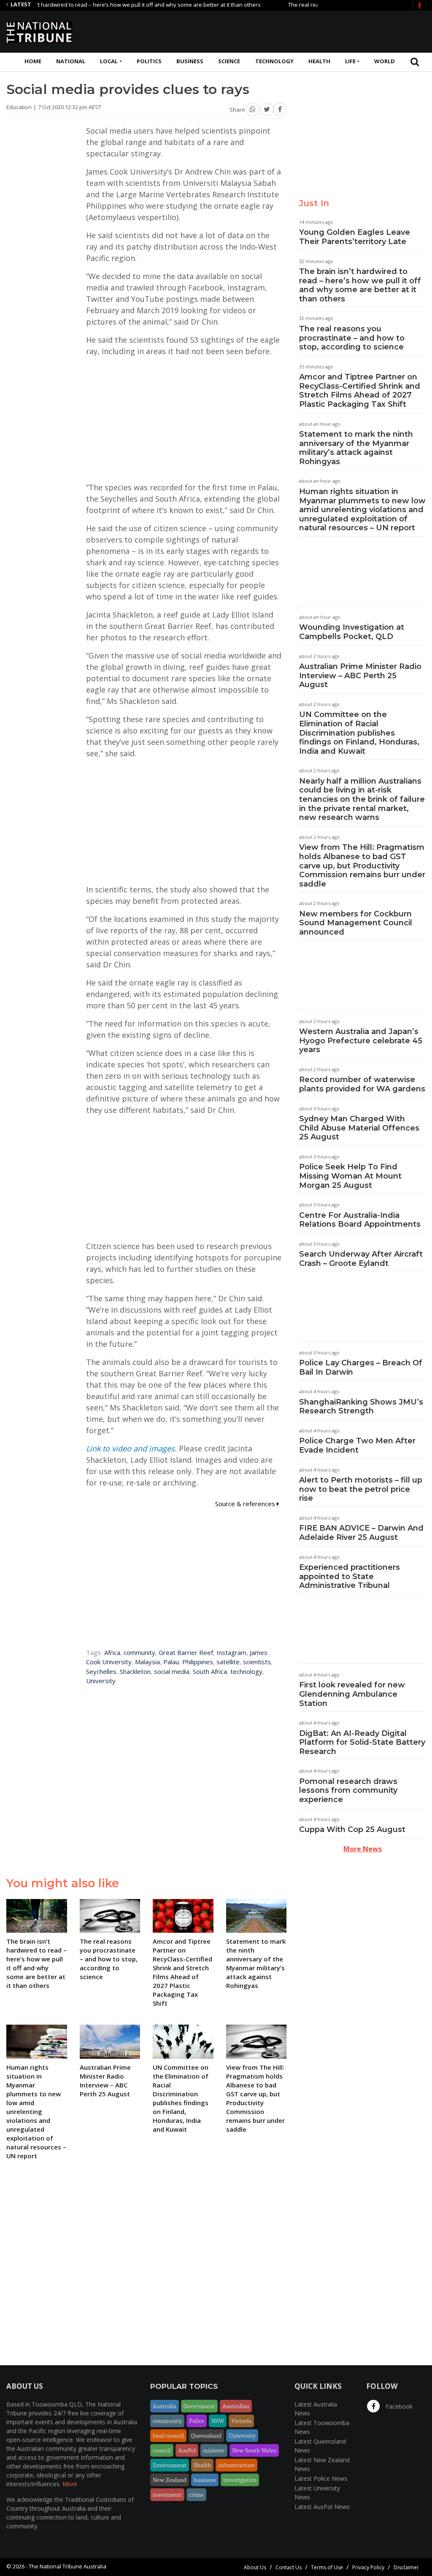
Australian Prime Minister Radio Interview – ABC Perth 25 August (360, 676)
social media (172, 1671)
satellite (228, 1662)
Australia (165, 2406)
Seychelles (101, 1671)
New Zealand (170, 2480)
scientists (257, 1662)
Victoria (241, 2421)
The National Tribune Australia (67, 2566)
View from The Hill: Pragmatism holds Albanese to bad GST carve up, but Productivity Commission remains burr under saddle (362, 865)
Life (350, 61)
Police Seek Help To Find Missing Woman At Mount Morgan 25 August (350, 1176)
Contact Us (289, 2567)
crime (196, 2495)
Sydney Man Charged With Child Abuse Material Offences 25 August (359, 1128)
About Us (255, 2567)
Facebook (398, 2406)
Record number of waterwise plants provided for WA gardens (362, 1084)
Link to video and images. (131, 1448)
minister (214, 2450)
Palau (171, 1662)
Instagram (231, 1652)
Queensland (206, 2436)
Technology (274, 61)
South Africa (210, 1671)
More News (363, 1849)
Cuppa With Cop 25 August (352, 1829)
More (70, 2484)
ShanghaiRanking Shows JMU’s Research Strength (361, 1407)
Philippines (198, 1662)
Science (229, 61)
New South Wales (254, 2450)
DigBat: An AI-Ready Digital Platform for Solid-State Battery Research (362, 1742)
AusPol (187, 2450)
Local (109, 61)
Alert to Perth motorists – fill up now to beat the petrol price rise (361, 1489)
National (71, 61)
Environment (170, 2465)
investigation (240, 2480)
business (205, 2480)
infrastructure (236, 2465)
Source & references (246, 1504)
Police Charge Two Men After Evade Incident (357, 1445)
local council (168, 2436)
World (385, 61)
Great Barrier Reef (186, 1652)
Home (33, 61)
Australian (236, 2406)
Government (199, 2406)
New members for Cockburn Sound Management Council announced (356, 923)
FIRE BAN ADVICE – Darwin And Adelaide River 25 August (361, 1533)
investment (167, 2495)
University (101, 1681)
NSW (218, 2421)
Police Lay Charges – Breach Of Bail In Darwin (361, 1367)
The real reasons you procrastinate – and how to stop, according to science (352, 338)
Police (197, 2421)
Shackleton (135, 1671)
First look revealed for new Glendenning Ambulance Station (352, 1694)
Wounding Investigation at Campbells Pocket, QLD (352, 632)
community (139, 1652)
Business (190, 61)
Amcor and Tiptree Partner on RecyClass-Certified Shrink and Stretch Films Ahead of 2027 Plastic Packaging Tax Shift (360, 391)
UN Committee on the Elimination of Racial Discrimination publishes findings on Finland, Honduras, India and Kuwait (359, 733)
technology (246, 1671)
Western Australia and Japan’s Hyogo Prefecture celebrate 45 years (361, 1041)
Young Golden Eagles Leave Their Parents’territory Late (355, 237)
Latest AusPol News (322, 2507)
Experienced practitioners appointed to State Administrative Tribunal (350, 1576)
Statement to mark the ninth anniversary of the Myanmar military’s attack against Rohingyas (356, 448)
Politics (149, 61)
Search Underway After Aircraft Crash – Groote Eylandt (361, 1259)
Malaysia (147, 1662)
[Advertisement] (272, 31)
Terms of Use (327, 2567)
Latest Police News (321, 2478)
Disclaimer (406, 2567)
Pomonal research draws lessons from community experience (348, 1790)
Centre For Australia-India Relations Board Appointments (360, 1220)
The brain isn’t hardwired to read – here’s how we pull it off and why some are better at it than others (360, 285)
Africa (112, 1652)
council (162, 2450)
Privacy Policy (368, 2567)
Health (319, 61)
